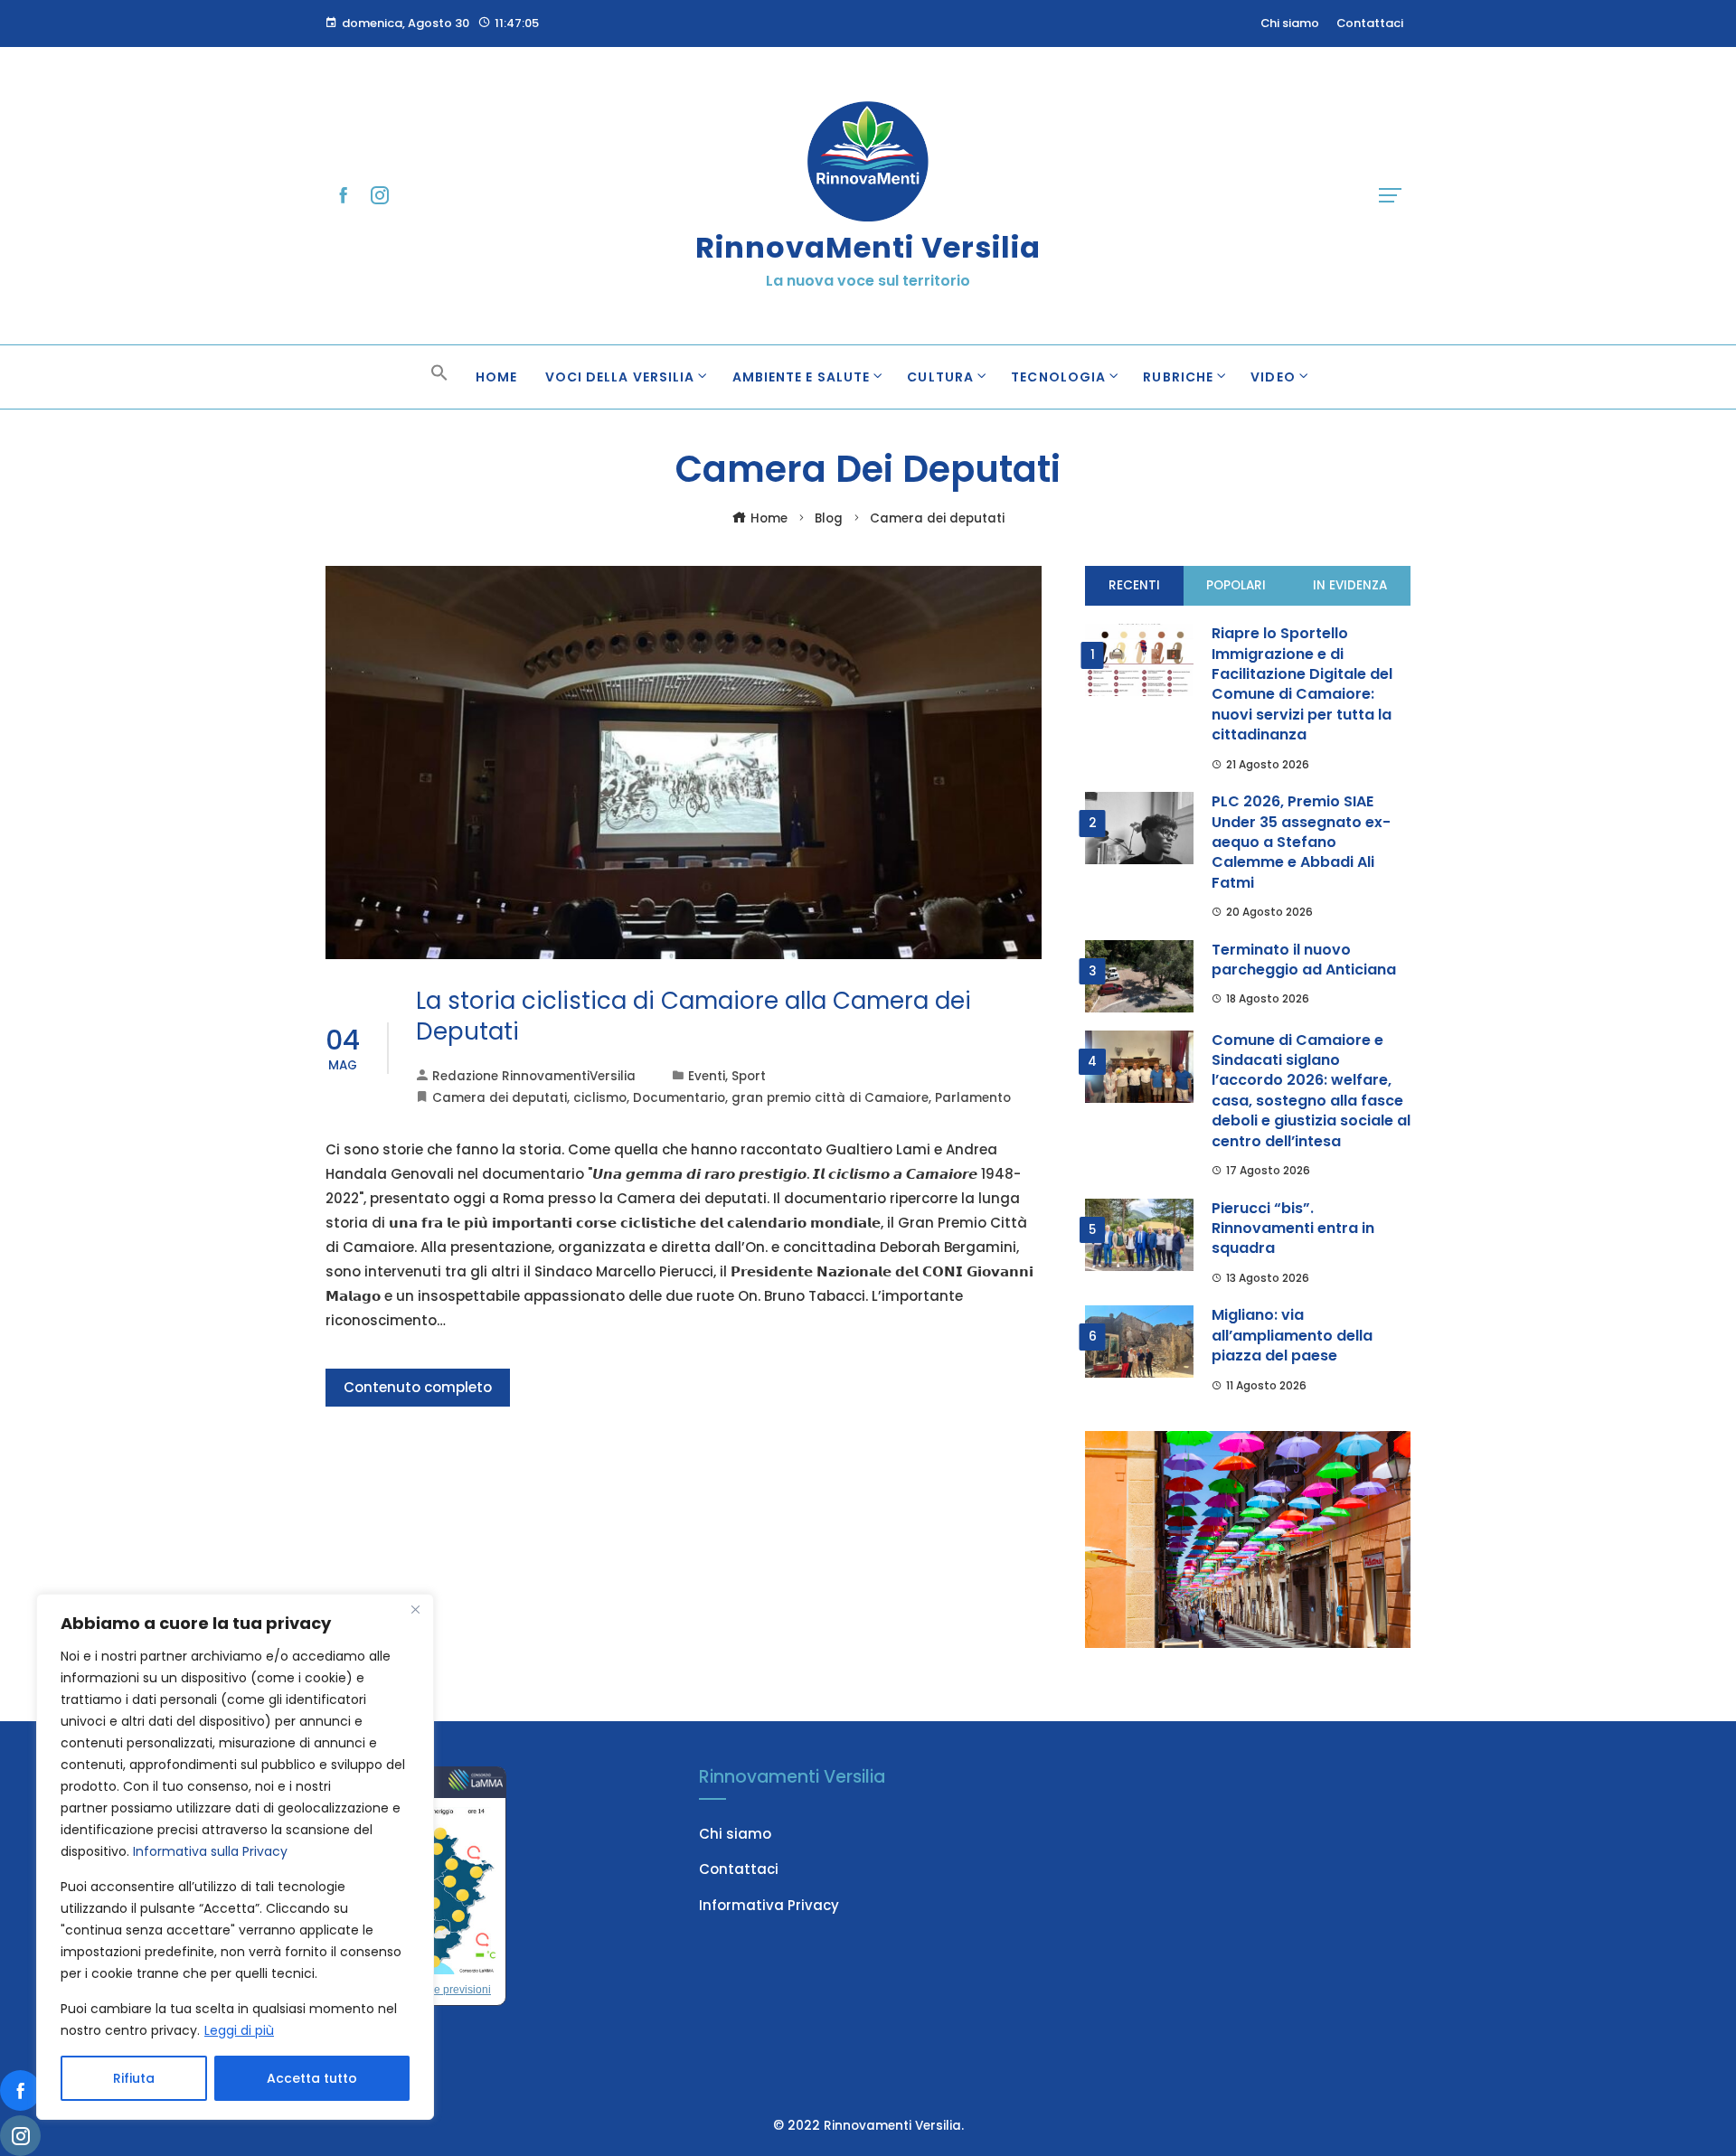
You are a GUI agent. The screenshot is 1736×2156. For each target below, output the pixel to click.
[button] (439, 377)
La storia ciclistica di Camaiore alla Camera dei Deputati (693, 1016)
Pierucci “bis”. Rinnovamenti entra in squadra (1293, 1229)
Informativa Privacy (769, 1905)
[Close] (415, 1609)
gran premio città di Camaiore (830, 1098)
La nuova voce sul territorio (868, 281)
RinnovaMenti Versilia (868, 247)
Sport (749, 1076)
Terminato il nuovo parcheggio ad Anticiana (1304, 960)
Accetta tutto (312, 2078)
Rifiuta (134, 2078)
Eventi (707, 1076)
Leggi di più (239, 2030)
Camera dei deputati (500, 1098)
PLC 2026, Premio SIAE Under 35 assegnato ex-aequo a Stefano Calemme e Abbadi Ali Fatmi (1301, 842)
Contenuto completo (418, 1387)
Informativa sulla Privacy (210, 1851)
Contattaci (739, 1869)
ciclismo (600, 1098)
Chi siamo (735, 1834)
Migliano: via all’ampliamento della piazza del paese (1292, 1335)
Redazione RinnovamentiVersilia (534, 1076)
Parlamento (973, 1098)
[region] (235, 1857)
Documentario (679, 1098)
